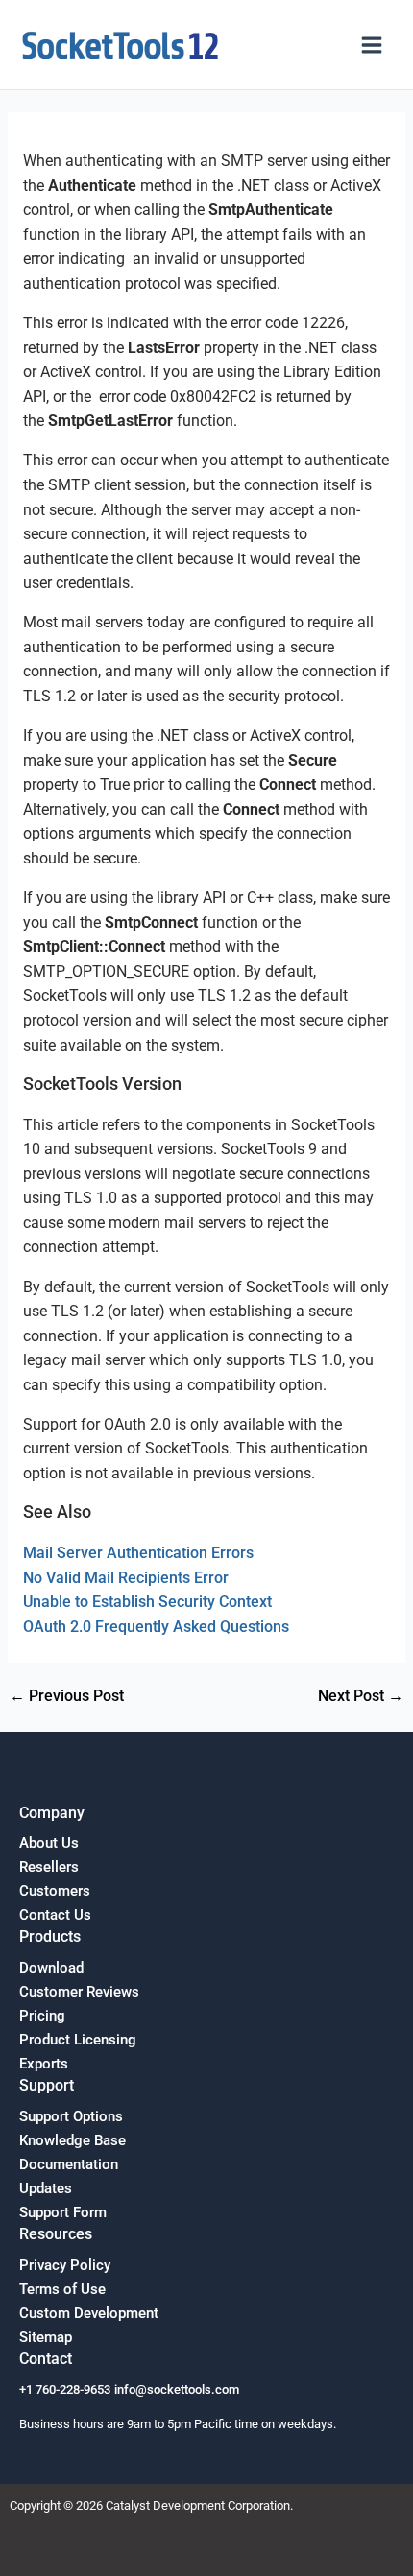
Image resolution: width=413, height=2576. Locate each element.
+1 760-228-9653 (65, 2389)
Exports (44, 2064)
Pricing (42, 2016)
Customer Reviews (79, 1992)
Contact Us (55, 1915)
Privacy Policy (65, 2265)
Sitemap (46, 2337)
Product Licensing (78, 2040)
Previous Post (67, 1697)
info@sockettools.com (177, 2389)
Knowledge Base (73, 2140)
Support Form (63, 2212)
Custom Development (89, 2313)
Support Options (71, 2116)
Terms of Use (62, 2289)
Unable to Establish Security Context (147, 1602)
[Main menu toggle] (372, 45)
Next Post (361, 1697)
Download (51, 1968)
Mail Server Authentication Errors (138, 1553)
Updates (46, 2188)
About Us (49, 1843)
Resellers (49, 1867)
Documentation (69, 2164)
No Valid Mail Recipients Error (126, 1578)
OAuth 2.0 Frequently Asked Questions (156, 1627)
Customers (55, 1891)
